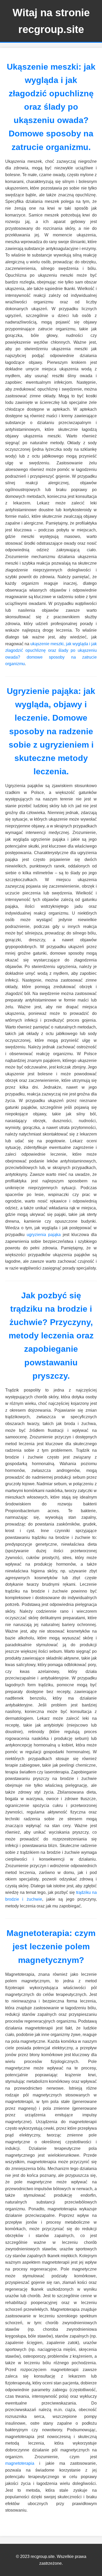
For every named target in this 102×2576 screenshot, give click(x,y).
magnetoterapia (20, 2463)
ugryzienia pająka (44, 1235)
